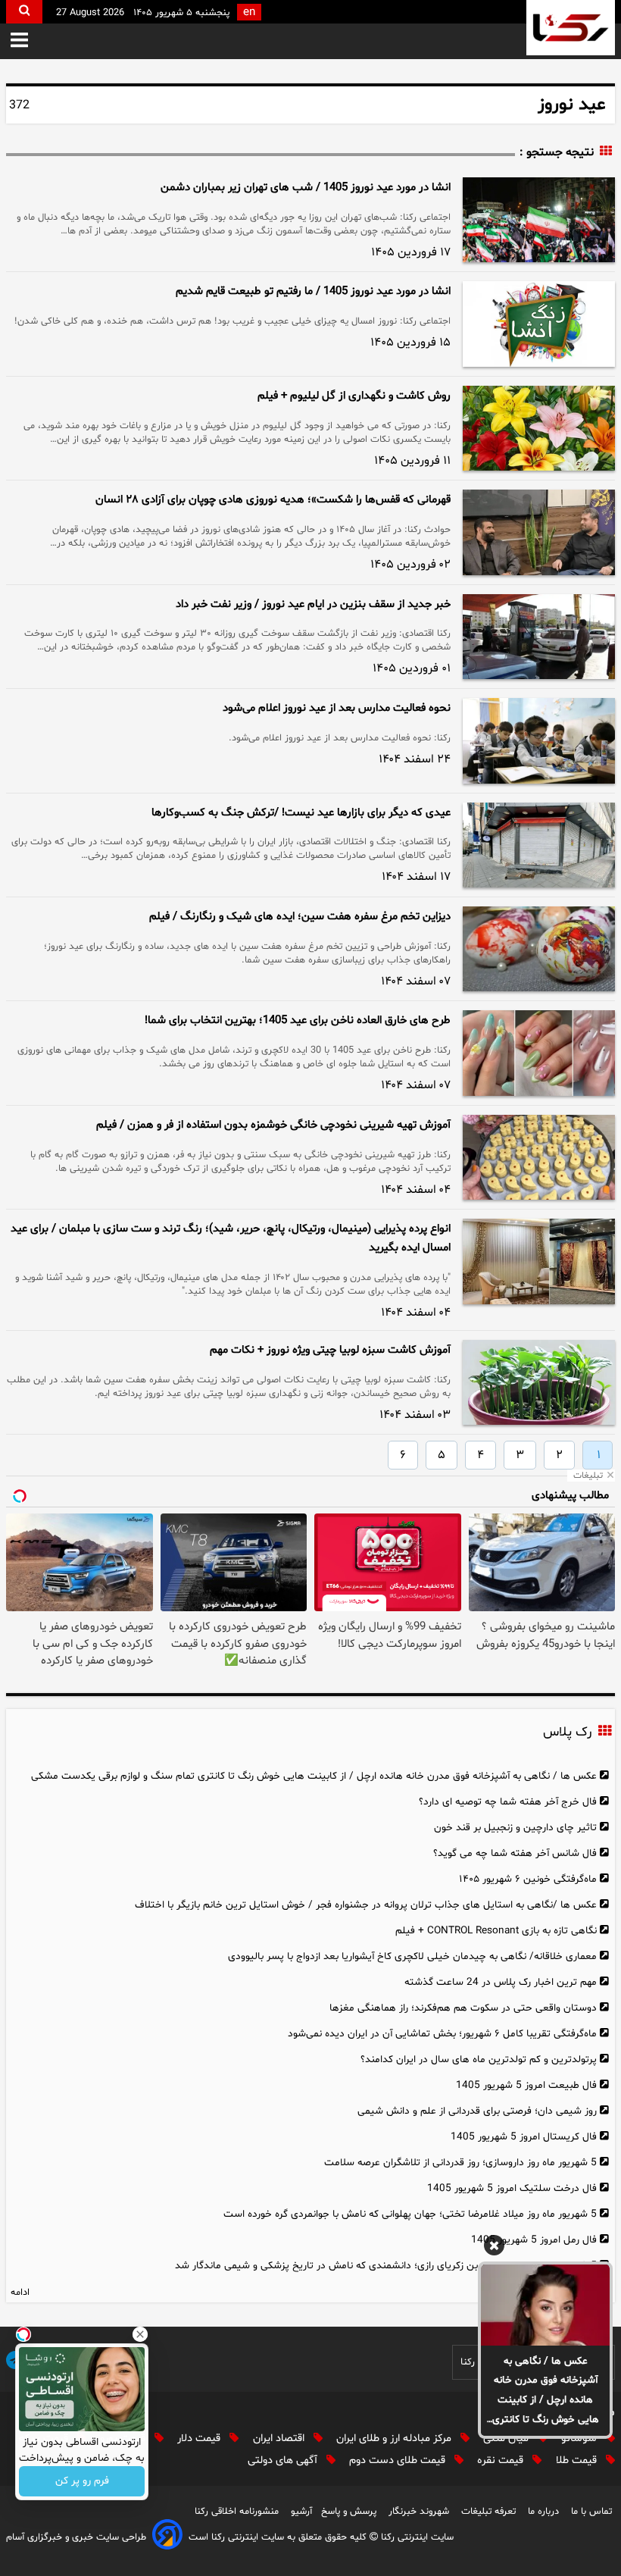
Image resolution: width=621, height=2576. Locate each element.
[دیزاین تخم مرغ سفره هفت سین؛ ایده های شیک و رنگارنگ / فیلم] (539, 949)
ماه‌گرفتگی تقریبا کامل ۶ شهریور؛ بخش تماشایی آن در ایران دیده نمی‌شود (442, 2034)
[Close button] (140, 2334)
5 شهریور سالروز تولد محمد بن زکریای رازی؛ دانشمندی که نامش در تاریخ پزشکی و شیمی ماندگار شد (386, 2266)
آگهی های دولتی (284, 2460)
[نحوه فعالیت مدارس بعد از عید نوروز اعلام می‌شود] (539, 740)
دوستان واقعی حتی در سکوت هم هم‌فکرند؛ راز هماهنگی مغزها (463, 2008)
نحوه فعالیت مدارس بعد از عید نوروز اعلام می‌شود (337, 708)
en (249, 13)
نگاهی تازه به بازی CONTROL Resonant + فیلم (496, 1931)
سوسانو (580, 2438)
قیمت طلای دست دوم (399, 2460)
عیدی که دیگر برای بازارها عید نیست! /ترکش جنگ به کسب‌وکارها (301, 813)
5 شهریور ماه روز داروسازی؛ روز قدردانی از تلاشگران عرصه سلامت (460, 2163)
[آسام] (167, 2537)
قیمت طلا (578, 2460)
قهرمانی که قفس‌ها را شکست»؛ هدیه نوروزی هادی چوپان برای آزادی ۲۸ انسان (273, 500)
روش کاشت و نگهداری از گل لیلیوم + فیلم (354, 396)
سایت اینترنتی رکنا (416, 2537)
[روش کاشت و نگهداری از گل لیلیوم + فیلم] (539, 428)
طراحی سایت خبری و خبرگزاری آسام (76, 2537)
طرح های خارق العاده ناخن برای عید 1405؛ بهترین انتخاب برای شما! (298, 1020)
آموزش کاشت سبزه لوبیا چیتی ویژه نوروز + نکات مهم (330, 1350)
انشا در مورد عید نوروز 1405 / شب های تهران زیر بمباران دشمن (306, 188)
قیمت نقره (502, 2460)
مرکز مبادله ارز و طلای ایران (395, 2438)
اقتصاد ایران (280, 2438)
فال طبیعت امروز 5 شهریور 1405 (526, 2085)
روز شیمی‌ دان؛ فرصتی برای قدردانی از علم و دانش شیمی (477, 2111)
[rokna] (571, 28)
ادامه (20, 2293)
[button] (19, 41)
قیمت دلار (200, 2438)
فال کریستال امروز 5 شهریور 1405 (524, 2137)
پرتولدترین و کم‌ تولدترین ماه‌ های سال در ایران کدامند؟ (479, 2060)
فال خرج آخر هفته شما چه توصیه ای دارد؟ (508, 1802)
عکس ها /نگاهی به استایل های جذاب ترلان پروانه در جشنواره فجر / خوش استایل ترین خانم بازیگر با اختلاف (366, 1905)
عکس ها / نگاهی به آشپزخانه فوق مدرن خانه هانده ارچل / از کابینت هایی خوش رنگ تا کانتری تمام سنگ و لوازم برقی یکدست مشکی (546, 2392)
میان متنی (507, 2438)
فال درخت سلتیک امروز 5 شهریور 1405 (512, 2188)
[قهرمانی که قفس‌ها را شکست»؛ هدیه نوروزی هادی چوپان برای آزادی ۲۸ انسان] (539, 532)
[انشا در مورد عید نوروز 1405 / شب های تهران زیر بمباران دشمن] (539, 220)
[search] (24, 12)
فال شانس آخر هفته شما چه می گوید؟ (515, 1853)
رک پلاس (567, 1732)
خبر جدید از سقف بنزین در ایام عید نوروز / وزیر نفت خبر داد (313, 604)
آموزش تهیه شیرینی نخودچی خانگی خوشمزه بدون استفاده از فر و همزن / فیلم (273, 1125)
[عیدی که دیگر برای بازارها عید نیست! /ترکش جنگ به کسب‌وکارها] (539, 845)
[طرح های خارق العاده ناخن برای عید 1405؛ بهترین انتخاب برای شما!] (539, 1053)
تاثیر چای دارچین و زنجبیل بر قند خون (515, 1828)
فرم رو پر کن (82, 2482)
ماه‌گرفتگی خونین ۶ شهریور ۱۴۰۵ (528, 1879)
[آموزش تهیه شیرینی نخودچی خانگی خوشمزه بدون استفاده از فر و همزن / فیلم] (539, 1157)
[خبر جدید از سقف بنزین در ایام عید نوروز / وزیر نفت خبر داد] (539, 637)
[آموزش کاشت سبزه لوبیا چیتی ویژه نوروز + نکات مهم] (539, 1382)
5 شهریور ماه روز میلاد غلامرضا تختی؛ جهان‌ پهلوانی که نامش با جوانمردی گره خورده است (410, 2214)
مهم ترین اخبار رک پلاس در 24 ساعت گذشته (501, 1982)
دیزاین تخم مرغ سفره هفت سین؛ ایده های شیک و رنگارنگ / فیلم (300, 917)
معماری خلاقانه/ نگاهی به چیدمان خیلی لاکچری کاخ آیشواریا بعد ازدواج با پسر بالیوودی (412, 1956)
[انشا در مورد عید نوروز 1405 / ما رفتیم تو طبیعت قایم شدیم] (539, 324)
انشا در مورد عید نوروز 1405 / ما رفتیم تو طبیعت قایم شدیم (313, 291)
